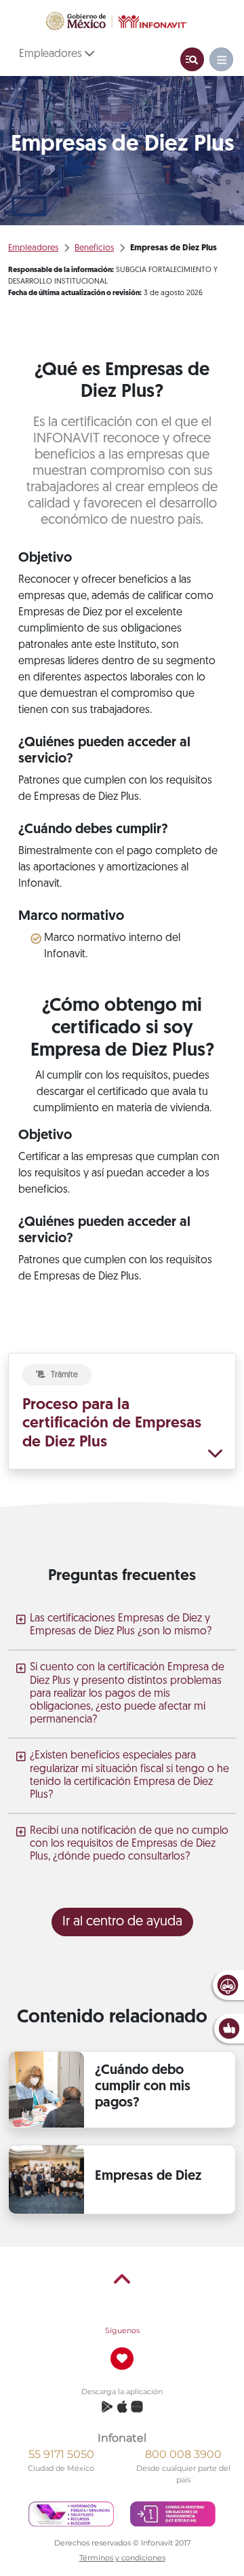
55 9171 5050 (61, 2454)
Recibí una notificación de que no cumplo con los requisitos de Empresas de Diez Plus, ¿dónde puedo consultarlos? (129, 1844)
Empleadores (52, 54)
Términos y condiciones (122, 2558)
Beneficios (94, 248)
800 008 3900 (183, 2454)
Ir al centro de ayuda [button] (122, 1922)
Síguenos (122, 2330)
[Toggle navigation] (192, 59)
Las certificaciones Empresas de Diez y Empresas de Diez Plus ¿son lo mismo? (121, 1625)
